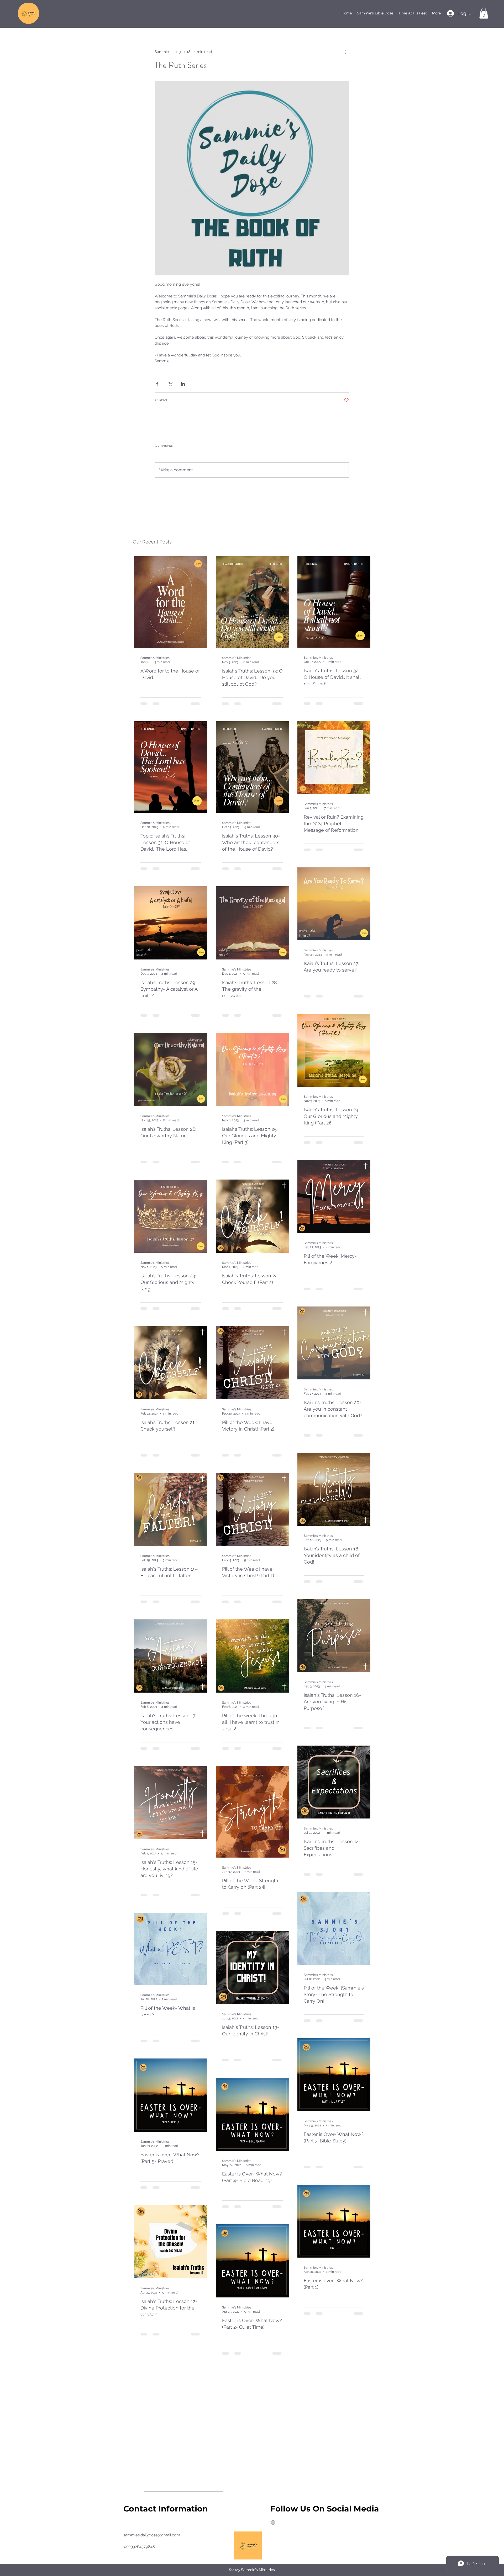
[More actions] (346, 52)
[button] (484, 13)
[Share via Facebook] (157, 384)
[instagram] (273, 2522)
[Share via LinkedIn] (183, 384)
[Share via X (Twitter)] (170, 384)
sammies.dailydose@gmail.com (152, 2535)
